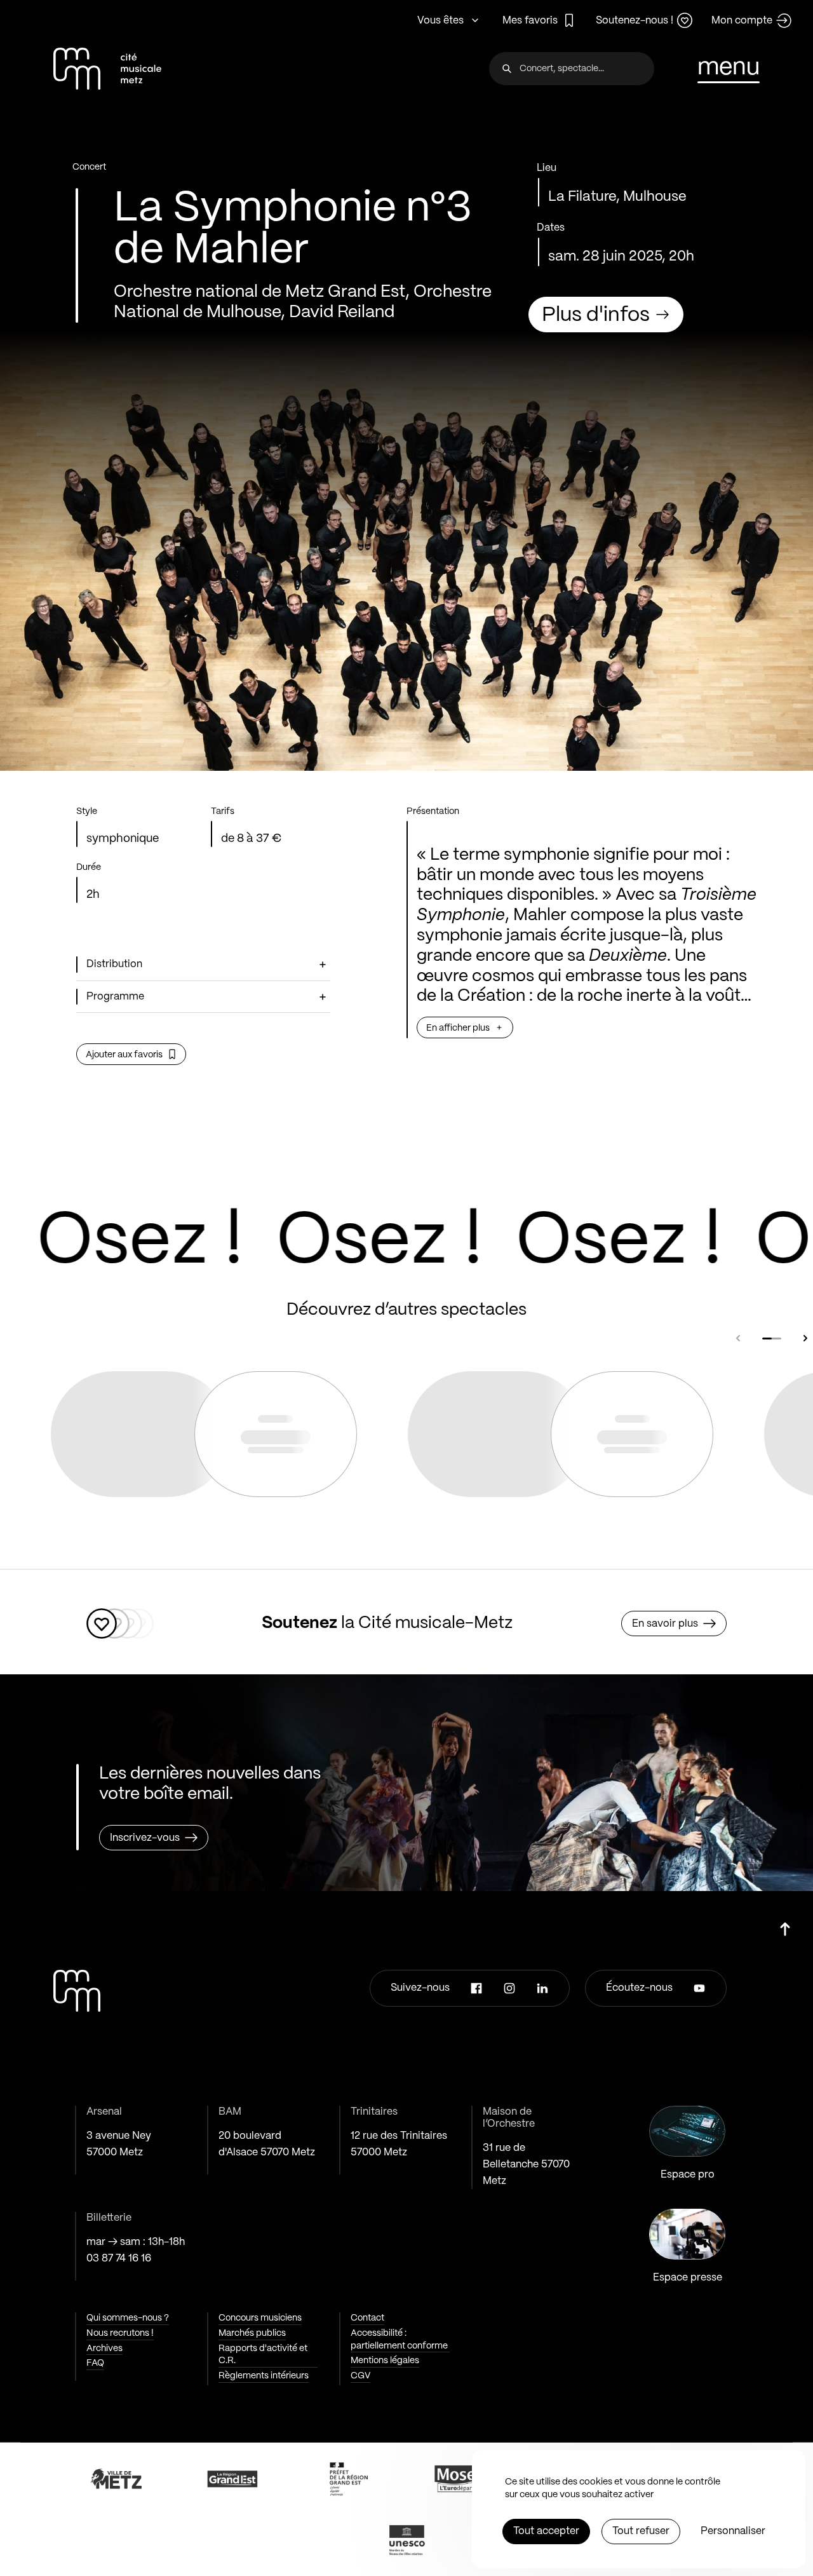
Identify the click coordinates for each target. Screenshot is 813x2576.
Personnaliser (733, 2531)
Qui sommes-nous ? (128, 2318)
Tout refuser (641, 2531)
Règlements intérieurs (264, 2376)
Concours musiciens (260, 2318)
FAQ (95, 2363)
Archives (104, 2349)
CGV (360, 2376)
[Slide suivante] (805, 1338)
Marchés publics (252, 2333)
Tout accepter (546, 2531)
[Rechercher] (507, 69)
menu (729, 68)
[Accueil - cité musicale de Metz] (107, 69)
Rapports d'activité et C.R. (263, 2355)
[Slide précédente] (738, 1338)
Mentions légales (385, 2361)
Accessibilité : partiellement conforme (399, 2340)
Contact (367, 2318)
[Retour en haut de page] (785, 1924)
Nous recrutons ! (120, 2333)
